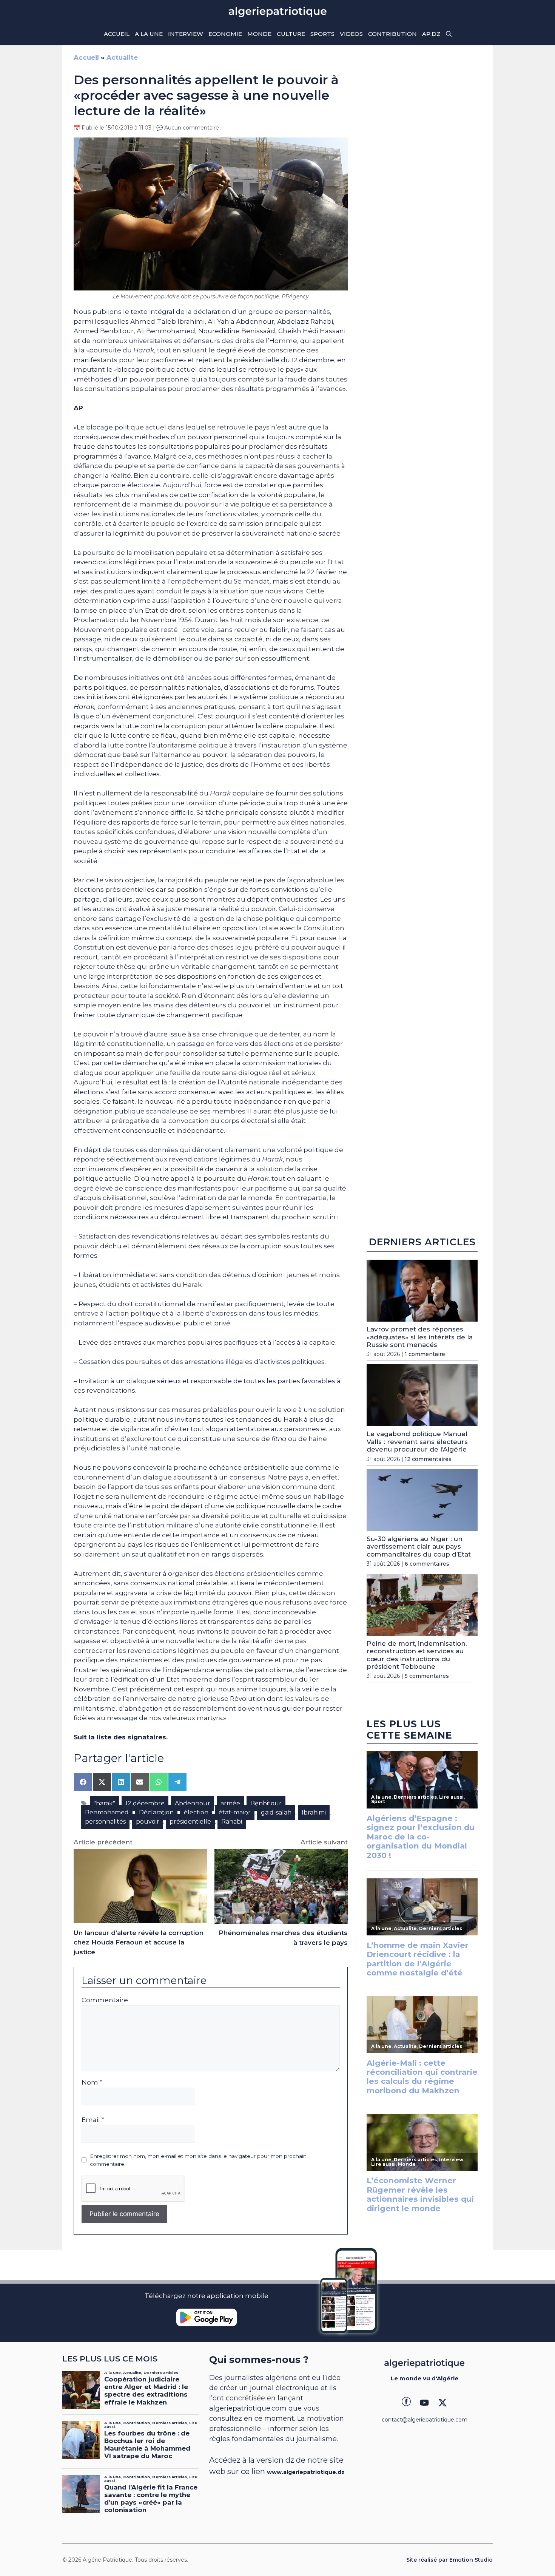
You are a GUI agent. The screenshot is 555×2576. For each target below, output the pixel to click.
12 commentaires (428, 1459)
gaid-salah (276, 1812)
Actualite (122, 57)
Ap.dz (431, 34)
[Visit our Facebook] (406, 2403)
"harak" (104, 1803)
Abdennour (193, 1803)
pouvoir (148, 1822)
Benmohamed (107, 1812)
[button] (449, 34)
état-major (235, 1812)
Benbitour (266, 1803)
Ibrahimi (314, 1812)
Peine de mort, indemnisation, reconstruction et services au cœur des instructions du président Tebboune (417, 1655)
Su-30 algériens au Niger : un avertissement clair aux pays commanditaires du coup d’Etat (419, 1547)
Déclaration (156, 1812)
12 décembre (145, 1803)
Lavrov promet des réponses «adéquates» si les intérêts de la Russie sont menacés (420, 1337)
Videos (351, 34)
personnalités (105, 1822)
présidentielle (190, 1822)
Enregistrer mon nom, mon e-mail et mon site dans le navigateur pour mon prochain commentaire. (198, 2160)
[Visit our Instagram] (424, 2403)
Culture (291, 34)
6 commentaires (427, 1564)
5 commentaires (427, 1676)
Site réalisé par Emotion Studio (449, 2560)
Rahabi (232, 1822)
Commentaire (105, 2000)
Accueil (117, 34)
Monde (259, 34)
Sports (322, 34)
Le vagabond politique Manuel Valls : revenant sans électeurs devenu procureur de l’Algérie (417, 1442)
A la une (149, 34)
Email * (93, 2120)
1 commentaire (425, 1354)
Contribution (392, 34)
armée (230, 1803)
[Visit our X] (442, 2403)
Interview (186, 34)
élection (196, 1812)
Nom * (92, 2082)
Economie (225, 34)
